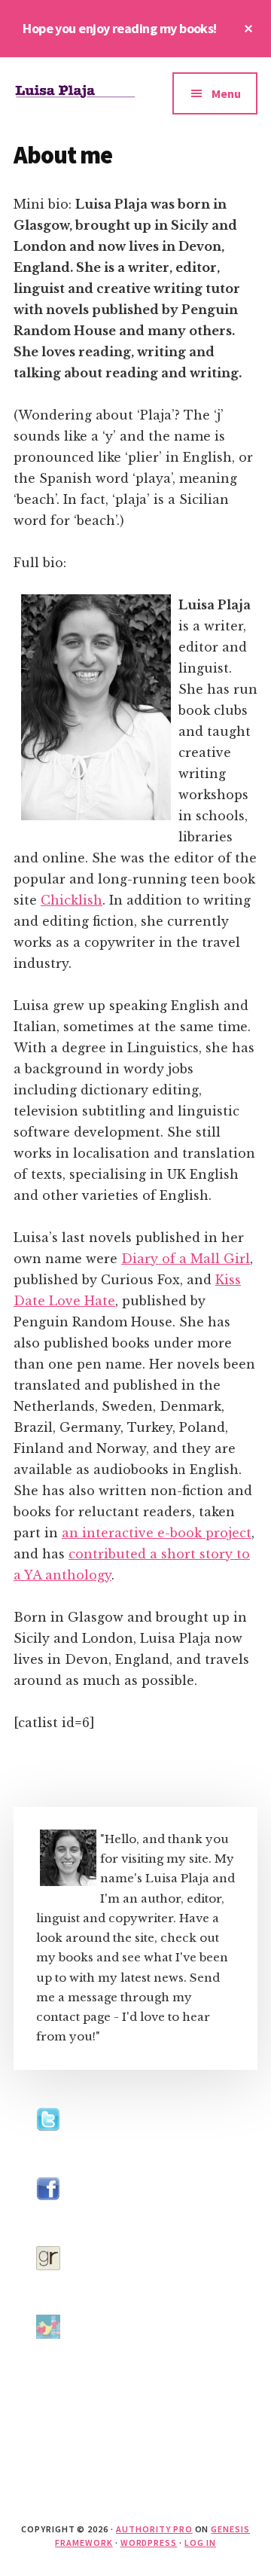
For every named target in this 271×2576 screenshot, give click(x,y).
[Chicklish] (48, 2353)
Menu (226, 93)
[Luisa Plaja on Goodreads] (48, 2284)
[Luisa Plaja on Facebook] (48, 2215)
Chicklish (72, 900)
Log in (200, 2542)
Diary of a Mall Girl (186, 1259)
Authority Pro (154, 2529)
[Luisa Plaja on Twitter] (48, 2146)
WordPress (149, 2542)
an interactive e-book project (157, 1533)
